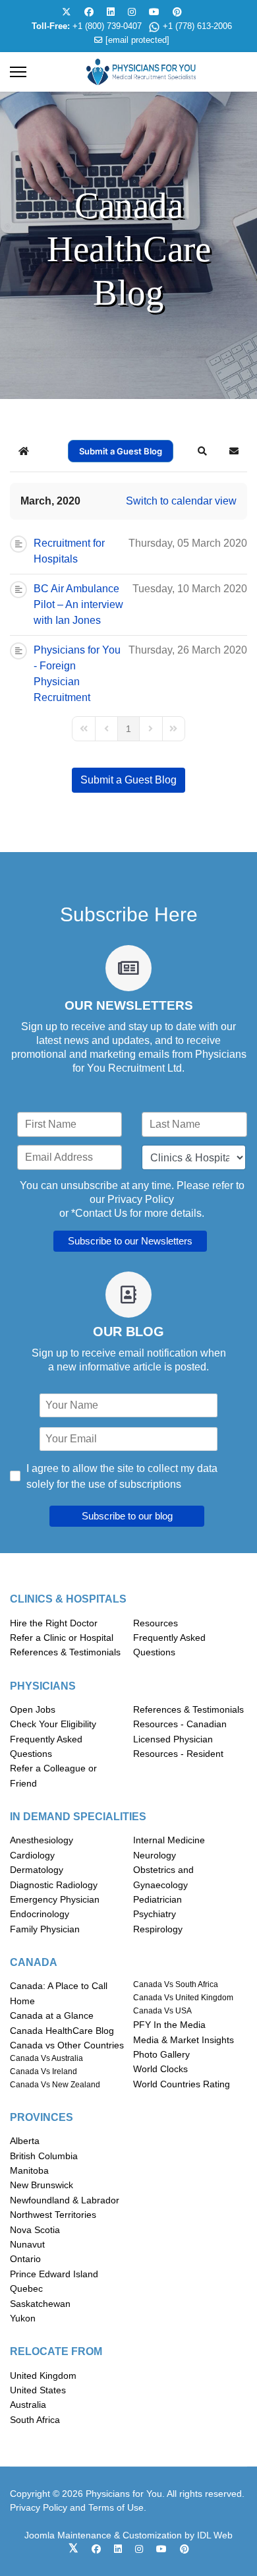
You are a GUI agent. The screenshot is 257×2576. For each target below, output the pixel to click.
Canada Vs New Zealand (55, 2085)
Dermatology (37, 1870)
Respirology (158, 1929)
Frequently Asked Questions (169, 1645)
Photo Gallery (161, 2054)
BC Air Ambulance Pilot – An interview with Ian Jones (78, 604)
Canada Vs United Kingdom (183, 1998)
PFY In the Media (169, 2025)
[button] (202, 451)
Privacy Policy (141, 1199)
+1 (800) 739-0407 (107, 26)
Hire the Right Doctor (54, 1623)
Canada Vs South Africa (176, 1984)
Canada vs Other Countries (67, 2045)
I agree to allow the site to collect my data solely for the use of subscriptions (122, 1476)
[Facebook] (89, 12)
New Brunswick (42, 2185)
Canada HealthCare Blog (62, 2031)
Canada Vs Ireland (43, 2071)
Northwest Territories (53, 2215)
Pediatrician (157, 1899)
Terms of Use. (117, 2507)
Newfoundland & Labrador (65, 2200)
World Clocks (160, 2069)
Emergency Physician (55, 1899)
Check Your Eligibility (53, 1724)
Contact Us (101, 1213)
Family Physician (45, 1929)
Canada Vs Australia (46, 2058)
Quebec (26, 2288)
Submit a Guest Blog (121, 451)
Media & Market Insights (184, 2040)
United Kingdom (43, 2376)
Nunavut (27, 2244)
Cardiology (32, 1855)
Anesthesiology (42, 1840)
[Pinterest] (177, 12)
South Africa (35, 2420)
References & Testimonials (65, 1652)
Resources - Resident (178, 1754)
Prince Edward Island (54, 2274)
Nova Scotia (35, 2230)
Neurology (155, 1855)
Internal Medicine (169, 1840)
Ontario (25, 2259)
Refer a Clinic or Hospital (62, 1638)
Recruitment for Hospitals (69, 551)
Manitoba (29, 2170)
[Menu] (18, 72)
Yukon (23, 2318)
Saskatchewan (40, 2304)
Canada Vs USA (162, 2011)
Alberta (25, 2141)
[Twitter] (67, 12)
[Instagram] (132, 12)
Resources (156, 1623)
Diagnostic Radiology (54, 1885)
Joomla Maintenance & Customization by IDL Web (128, 2535)
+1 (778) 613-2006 (197, 26)
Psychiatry (155, 1914)
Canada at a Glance (52, 2015)
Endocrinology (40, 1914)
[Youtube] (154, 12)
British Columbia (44, 2156)
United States (38, 2390)
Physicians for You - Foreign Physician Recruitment (77, 674)
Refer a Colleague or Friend (53, 1775)
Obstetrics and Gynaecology (163, 1877)
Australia (28, 2405)
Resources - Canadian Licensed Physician (180, 1731)
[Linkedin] (111, 12)
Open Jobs (33, 1709)
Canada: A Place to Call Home (59, 1993)
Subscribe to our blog (127, 1516)
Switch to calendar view (181, 501)
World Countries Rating (182, 2084)
